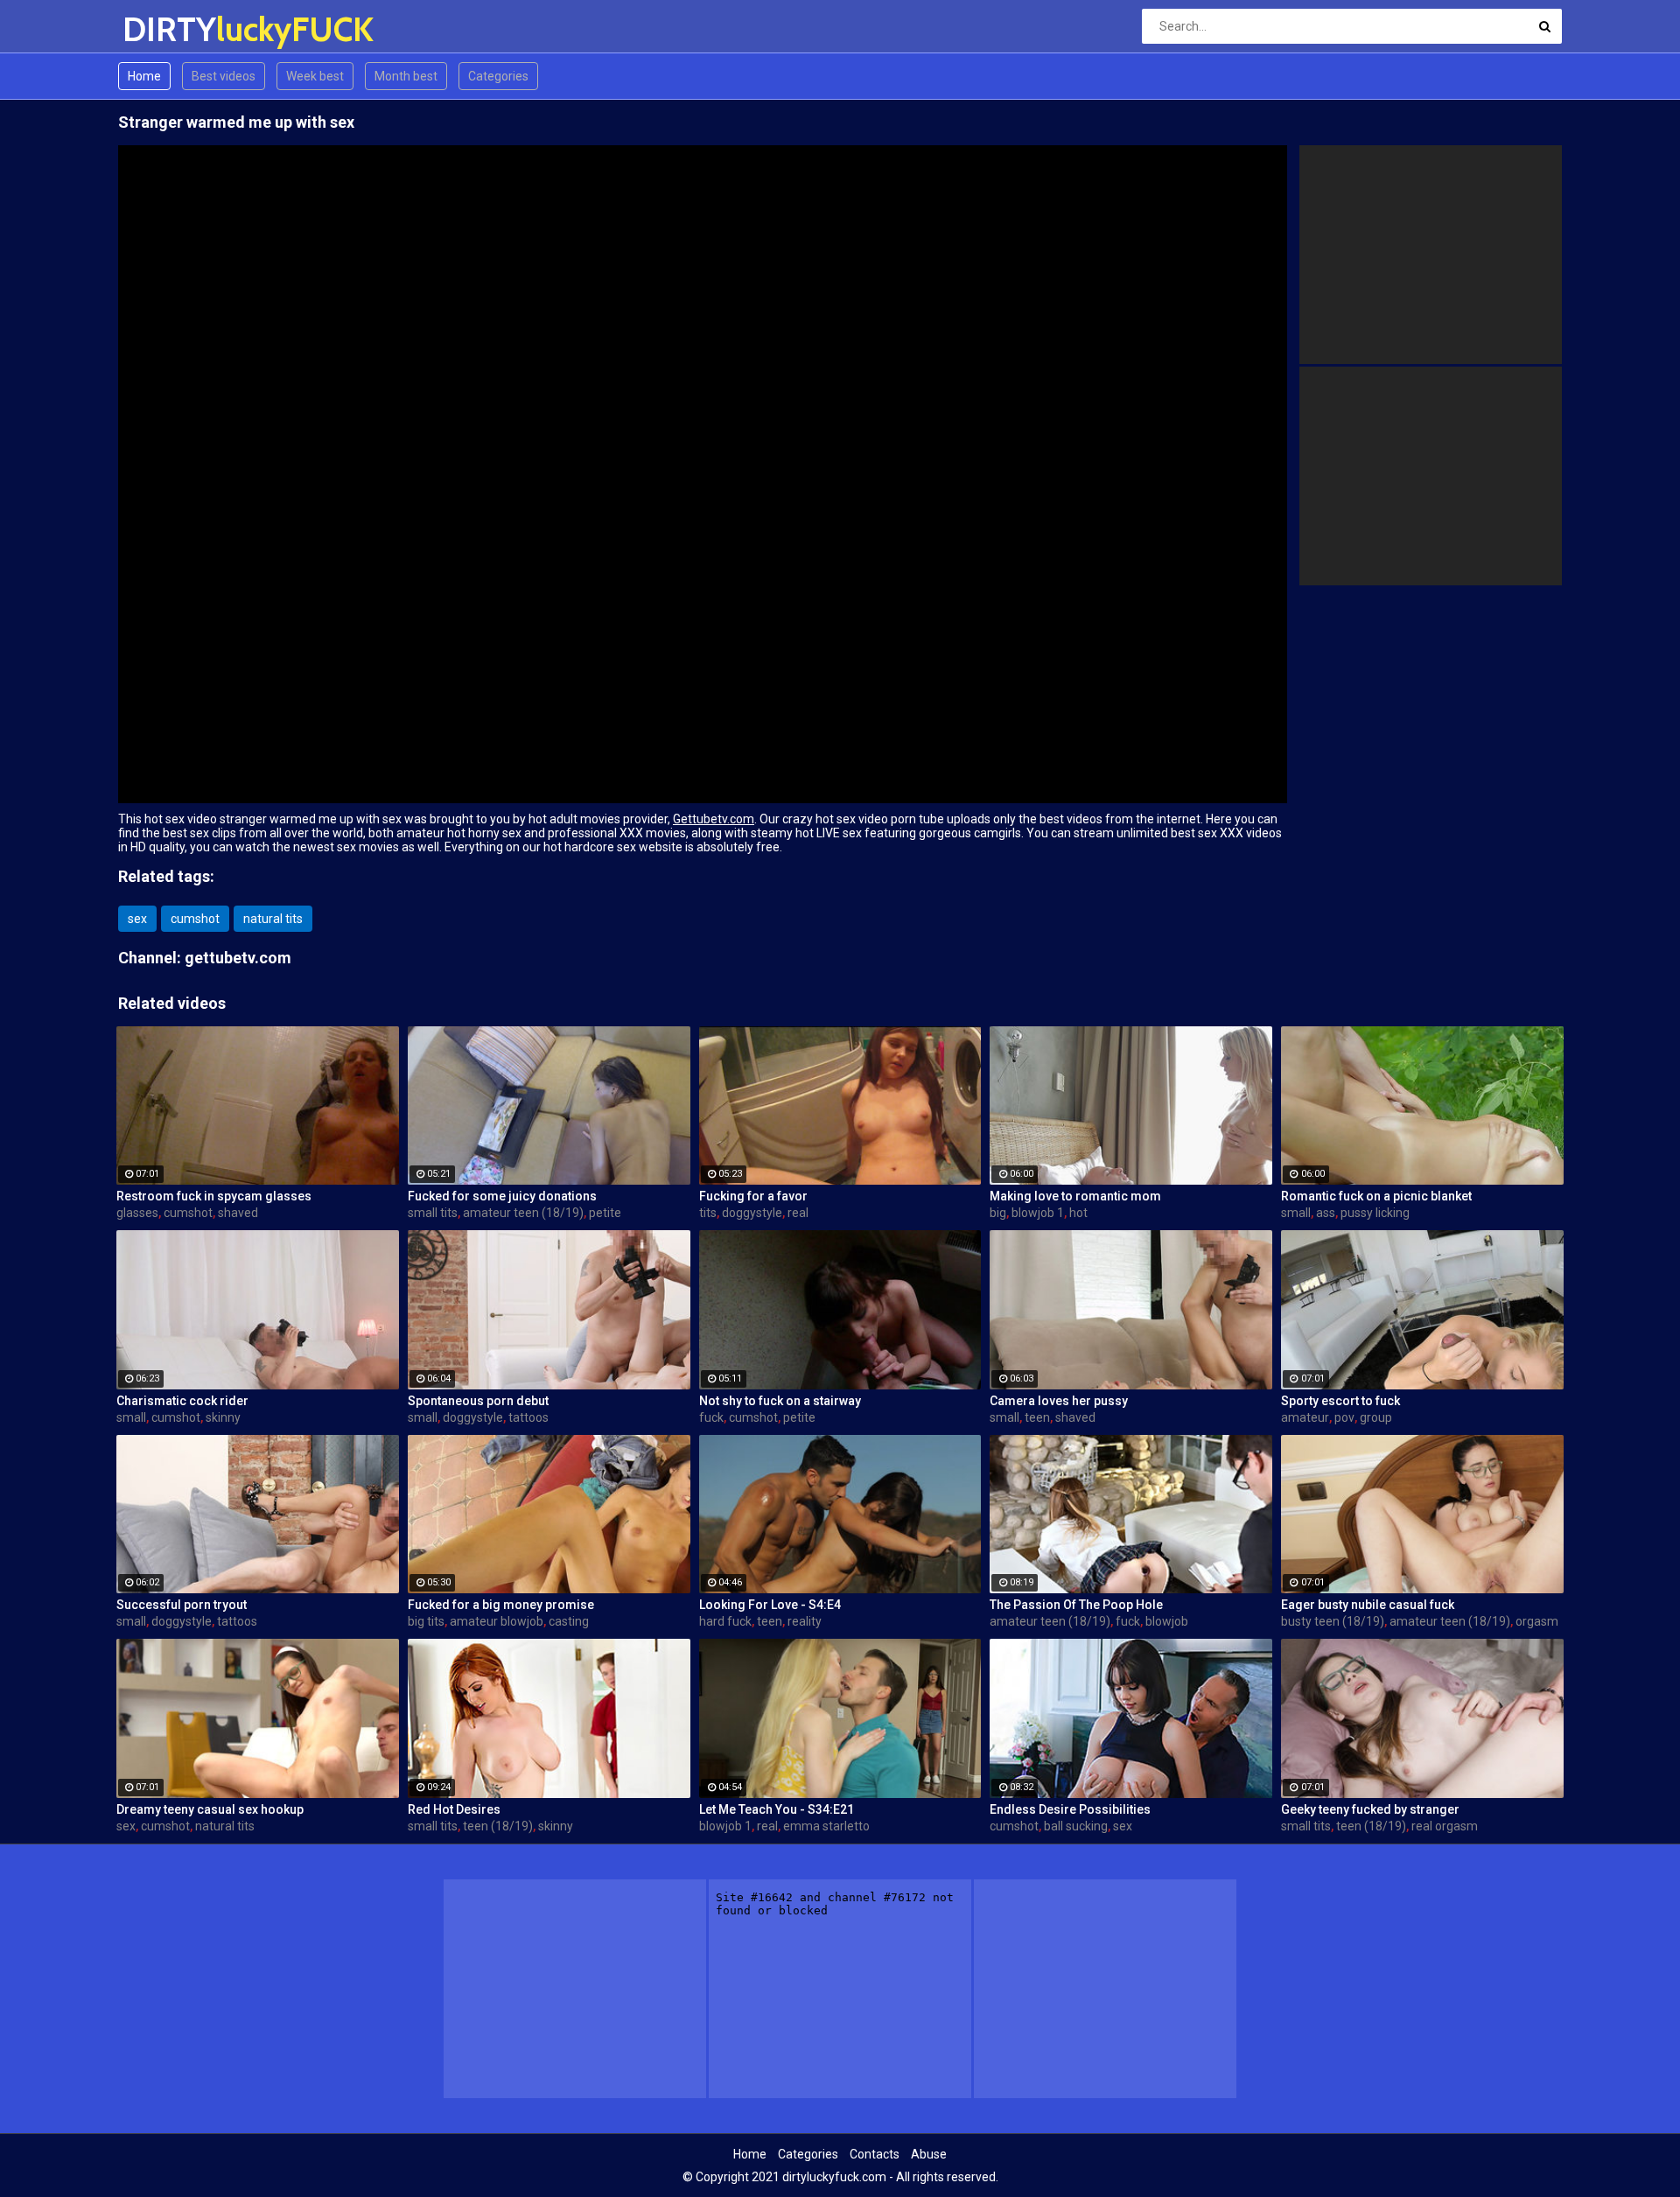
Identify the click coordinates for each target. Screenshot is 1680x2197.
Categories (498, 76)
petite (605, 1213)
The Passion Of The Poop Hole (1076, 1605)
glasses (137, 1213)
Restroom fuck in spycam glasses (214, 1196)
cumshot (195, 919)
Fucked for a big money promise (501, 1605)
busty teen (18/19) (1333, 1621)
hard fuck (725, 1621)
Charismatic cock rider (182, 1401)
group (1376, 1417)
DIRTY (168, 29)
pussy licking (1375, 1213)
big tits (426, 1621)
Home (144, 76)
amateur (1305, 1417)
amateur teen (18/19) (523, 1213)
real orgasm (1445, 1826)
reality (805, 1621)
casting (569, 1621)
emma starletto (826, 1826)
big (998, 1213)
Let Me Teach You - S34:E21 (777, 1809)
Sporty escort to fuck (1340, 1401)
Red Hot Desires (454, 1809)
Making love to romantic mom (1075, 1196)
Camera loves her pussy (1059, 1401)
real (798, 1213)
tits (708, 1213)
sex (137, 919)
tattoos (528, 1417)
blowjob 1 (1038, 1213)
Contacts (875, 2154)
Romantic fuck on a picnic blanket (1376, 1196)
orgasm (1537, 1621)
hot (1078, 1213)
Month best (406, 76)
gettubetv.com (238, 958)
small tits (433, 1213)
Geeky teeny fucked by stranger (1370, 1809)
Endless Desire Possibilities (1070, 1809)
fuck (711, 1417)
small (1296, 1213)
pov (1344, 1417)
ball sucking (1076, 1826)
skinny (223, 1417)
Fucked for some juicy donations (502, 1196)
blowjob (1167, 1621)
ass (1326, 1213)
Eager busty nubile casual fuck (1368, 1605)
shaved (238, 1213)
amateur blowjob (497, 1621)
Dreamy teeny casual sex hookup (210, 1809)
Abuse (929, 2154)
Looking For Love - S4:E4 (770, 1605)
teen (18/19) (498, 1826)
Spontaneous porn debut (478, 1401)
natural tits (273, 919)
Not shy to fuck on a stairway (780, 1401)
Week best (315, 76)
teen (1037, 1417)
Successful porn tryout (182, 1605)
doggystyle (752, 1213)
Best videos (224, 76)
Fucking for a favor (753, 1196)
